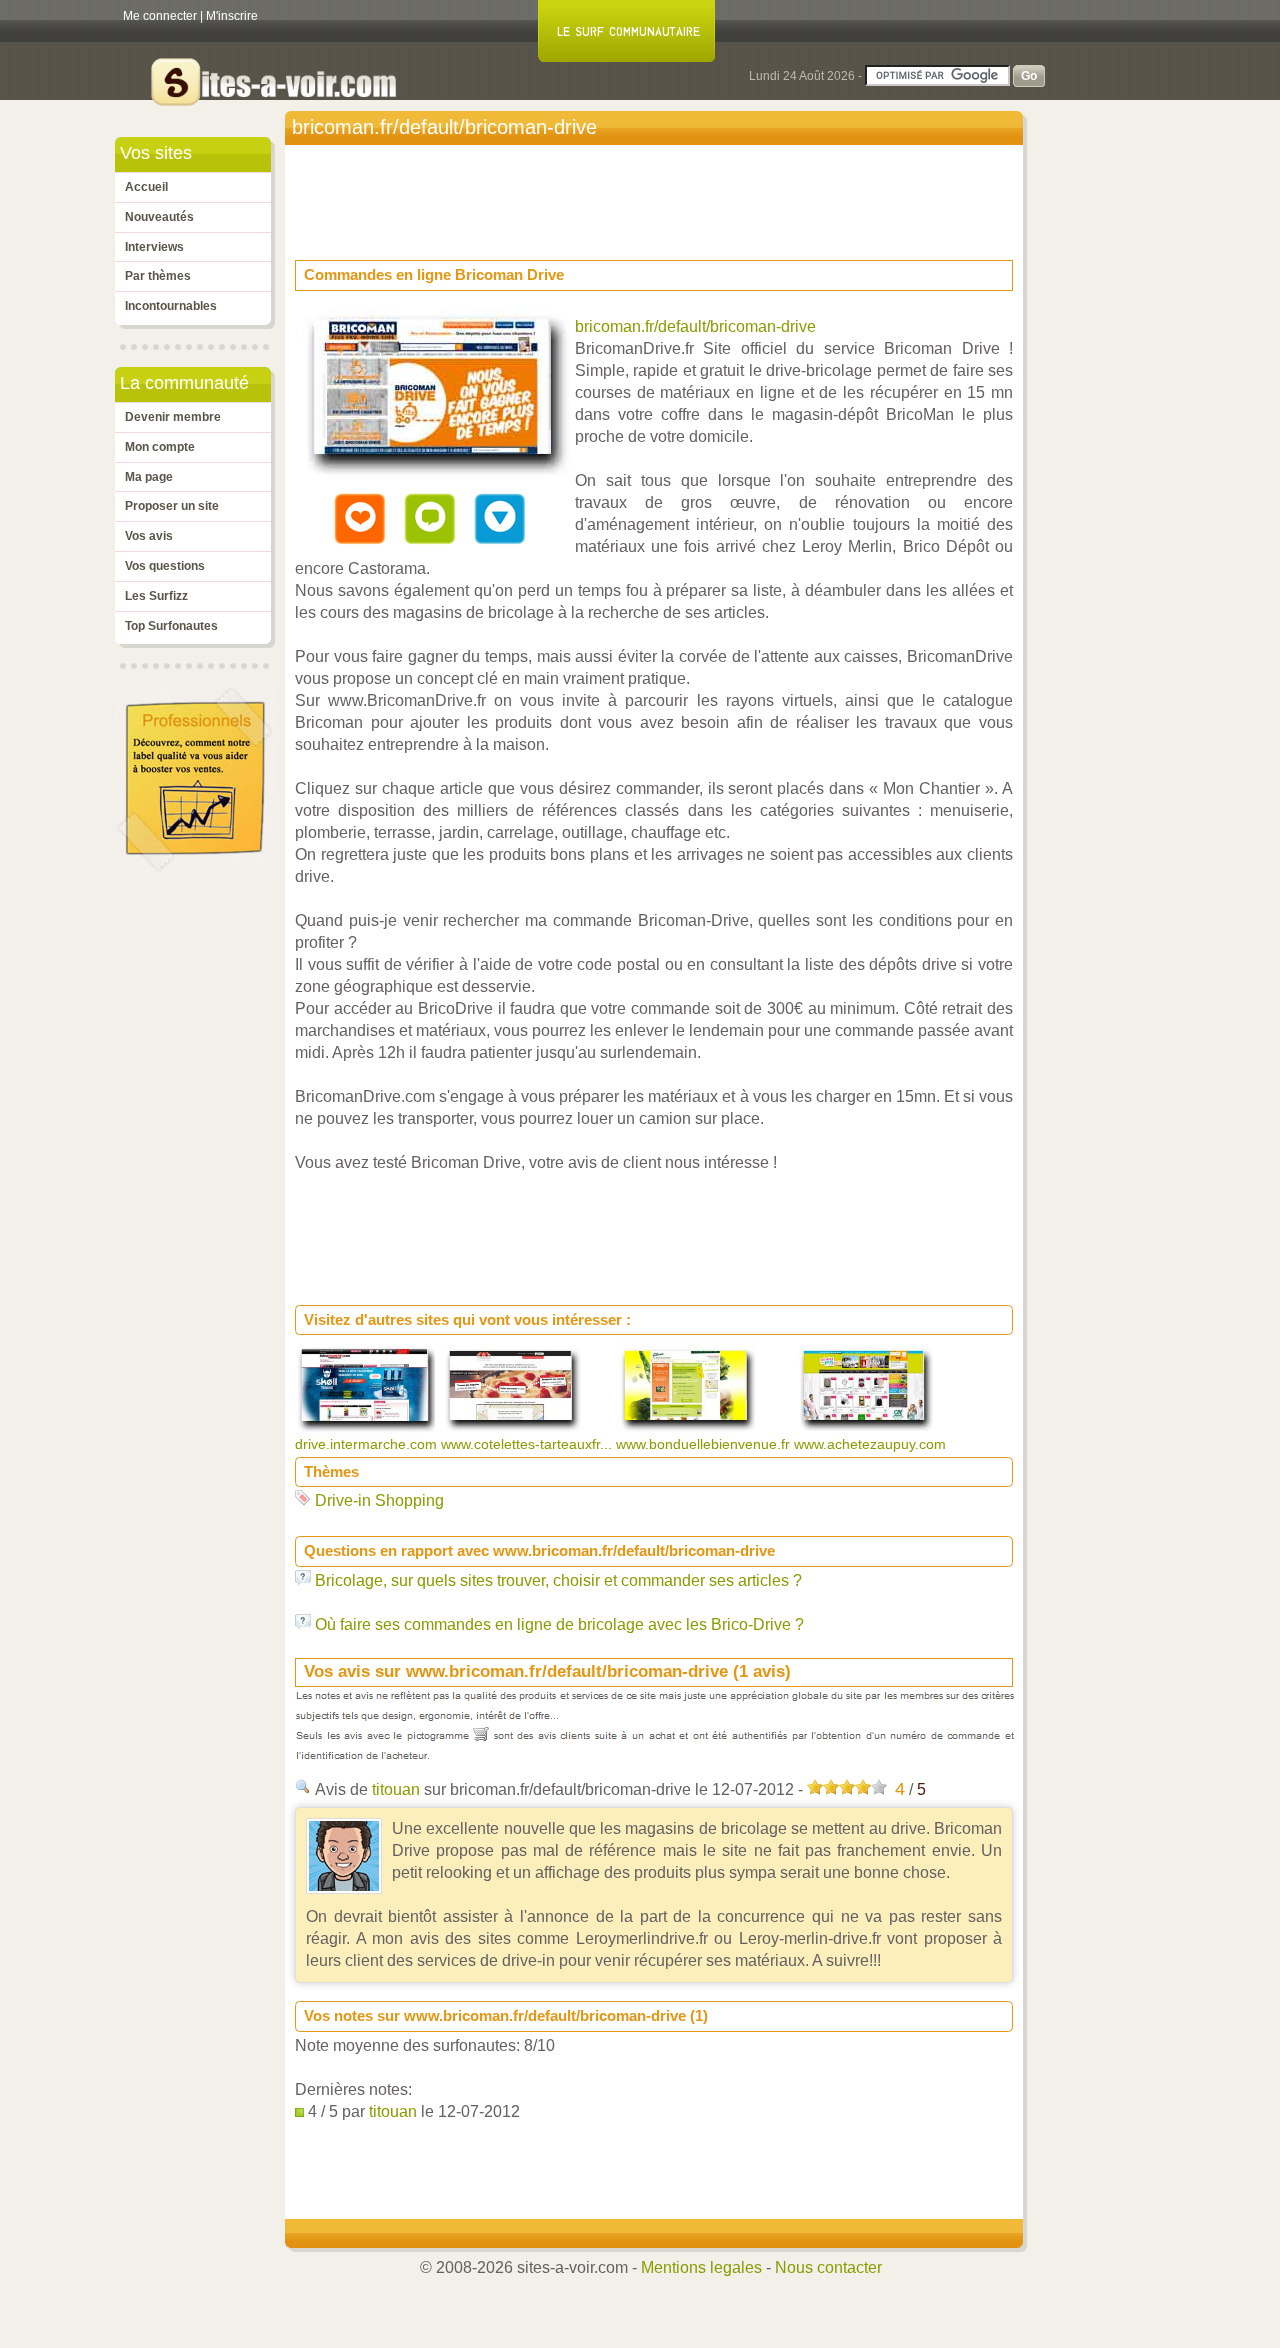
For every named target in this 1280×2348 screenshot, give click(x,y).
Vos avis (149, 536)
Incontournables (171, 306)
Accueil (146, 187)
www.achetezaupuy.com (872, 1444)
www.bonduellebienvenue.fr (705, 1444)
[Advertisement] (659, 196)
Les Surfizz (156, 596)
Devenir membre (173, 417)
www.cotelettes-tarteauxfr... (528, 1444)
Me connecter (160, 16)
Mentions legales (701, 2267)
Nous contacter (828, 2267)
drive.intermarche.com (368, 1444)
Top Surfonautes (171, 626)
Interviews (154, 247)
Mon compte (160, 447)
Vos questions (165, 566)
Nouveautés (159, 217)
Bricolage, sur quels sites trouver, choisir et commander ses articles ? (558, 1580)
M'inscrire (232, 16)
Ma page (149, 477)
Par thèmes (158, 276)
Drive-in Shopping (379, 1500)
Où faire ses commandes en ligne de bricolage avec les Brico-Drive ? (559, 1624)
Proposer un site (172, 506)
